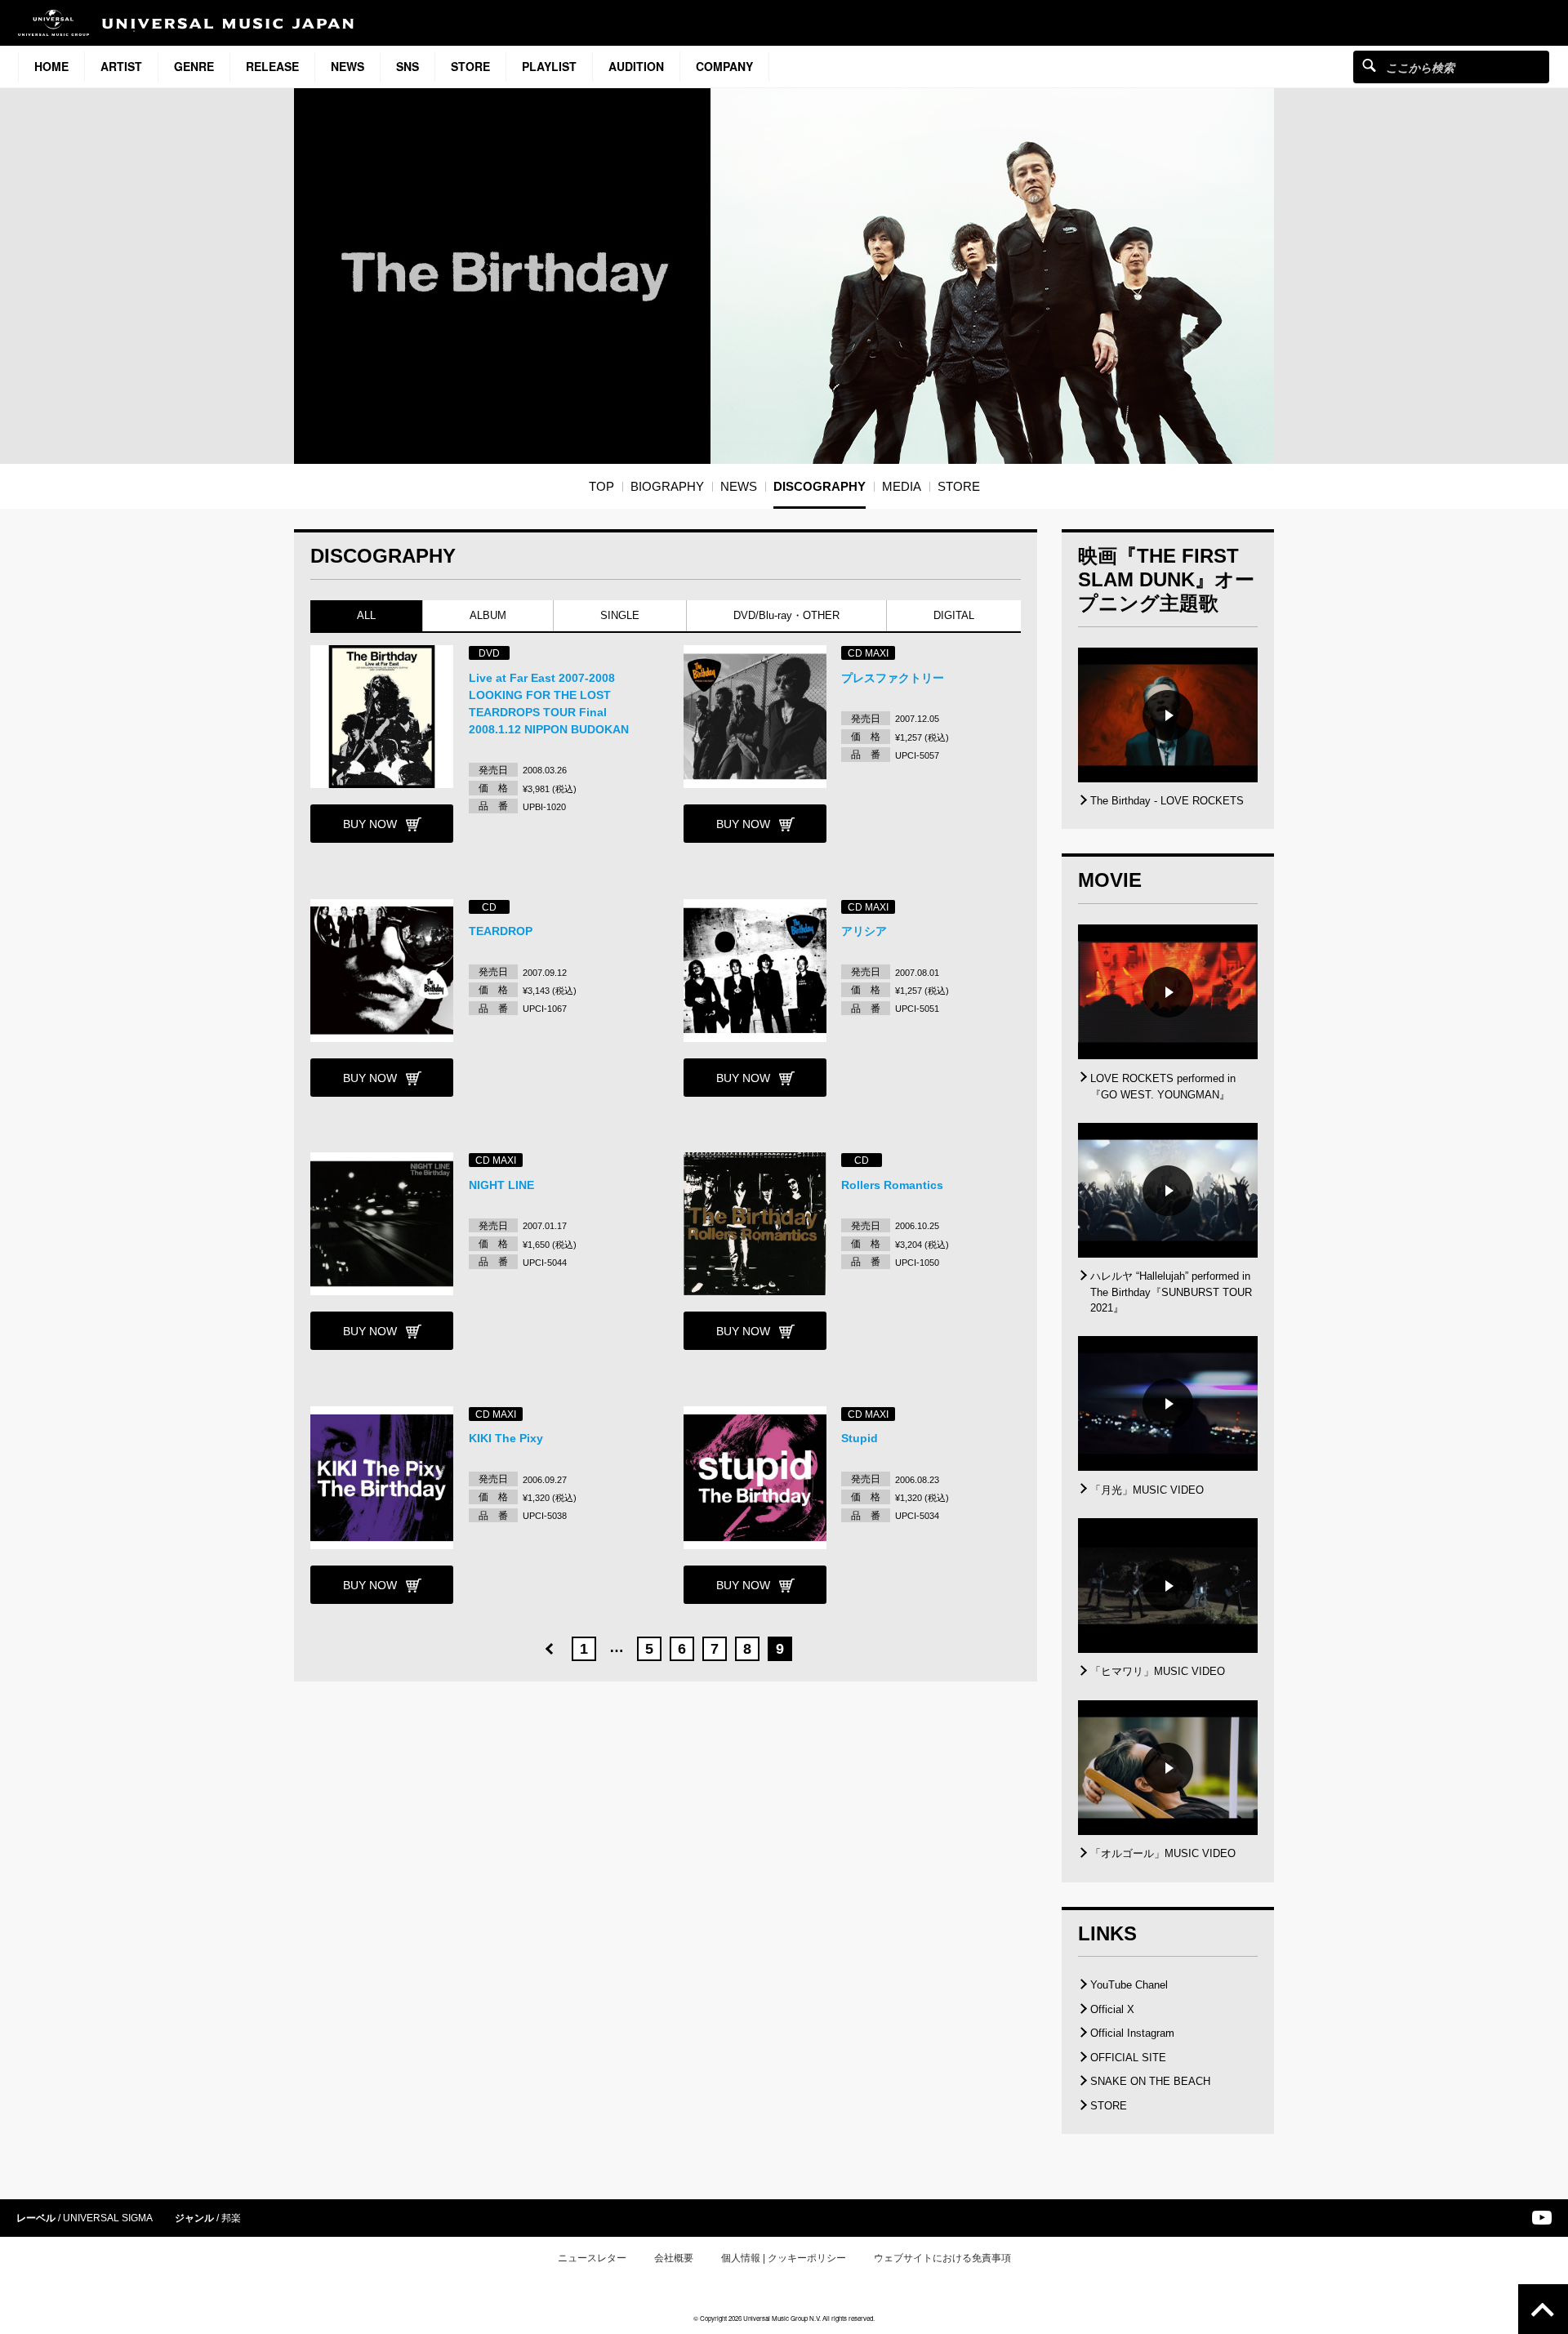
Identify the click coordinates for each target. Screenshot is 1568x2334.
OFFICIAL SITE (1128, 2058)
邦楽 (231, 2218)
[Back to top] (1543, 2309)
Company (724, 66)
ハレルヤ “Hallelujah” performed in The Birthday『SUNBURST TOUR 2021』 (1171, 1292)
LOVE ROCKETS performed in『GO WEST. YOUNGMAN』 (1163, 1087)
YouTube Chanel (1129, 1985)
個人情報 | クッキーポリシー (784, 2258)
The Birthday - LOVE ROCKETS (1167, 801)
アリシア (864, 931)
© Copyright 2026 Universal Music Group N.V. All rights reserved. (784, 2318)
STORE (470, 66)
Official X (1112, 2009)
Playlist (549, 66)
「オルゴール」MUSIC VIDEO (1163, 1853)
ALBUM (488, 615)
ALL (366, 615)
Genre (194, 66)
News (347, 66)
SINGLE (620, 615)
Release (272, 66)
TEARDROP (501, 931)
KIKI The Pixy (506, 1438)
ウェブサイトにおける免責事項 (942, 2258)
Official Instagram (1132, 2033)
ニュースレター (592, 2258)
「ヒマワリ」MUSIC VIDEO (1158, 1671)
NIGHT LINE (501, 1185)
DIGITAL (954, 615)
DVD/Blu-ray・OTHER (786, 615)
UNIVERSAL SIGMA (108, 2218)
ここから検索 (1369, 65)
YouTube (1542, 2218)
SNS (408, 66)
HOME (51, 66)
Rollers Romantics (892, 1185)
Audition (636, 66)
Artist (121, 66)
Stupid (860, 1438)
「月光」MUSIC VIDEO (1147, 1490)
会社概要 (674, 2258)
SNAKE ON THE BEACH (1150, 2081)
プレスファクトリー (893, 678)
